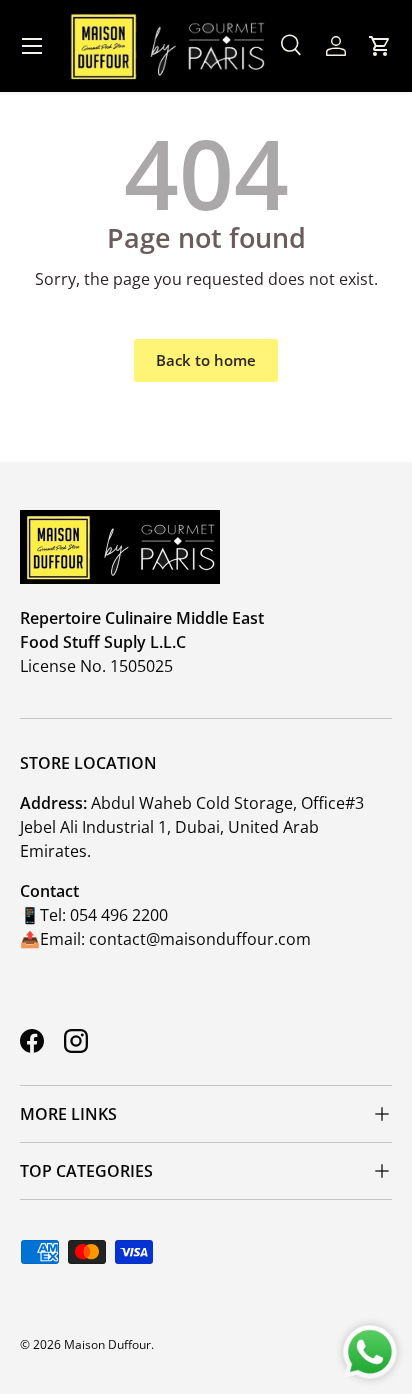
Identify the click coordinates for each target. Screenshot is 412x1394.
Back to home (206, 360)
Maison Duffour (107, 1344)
